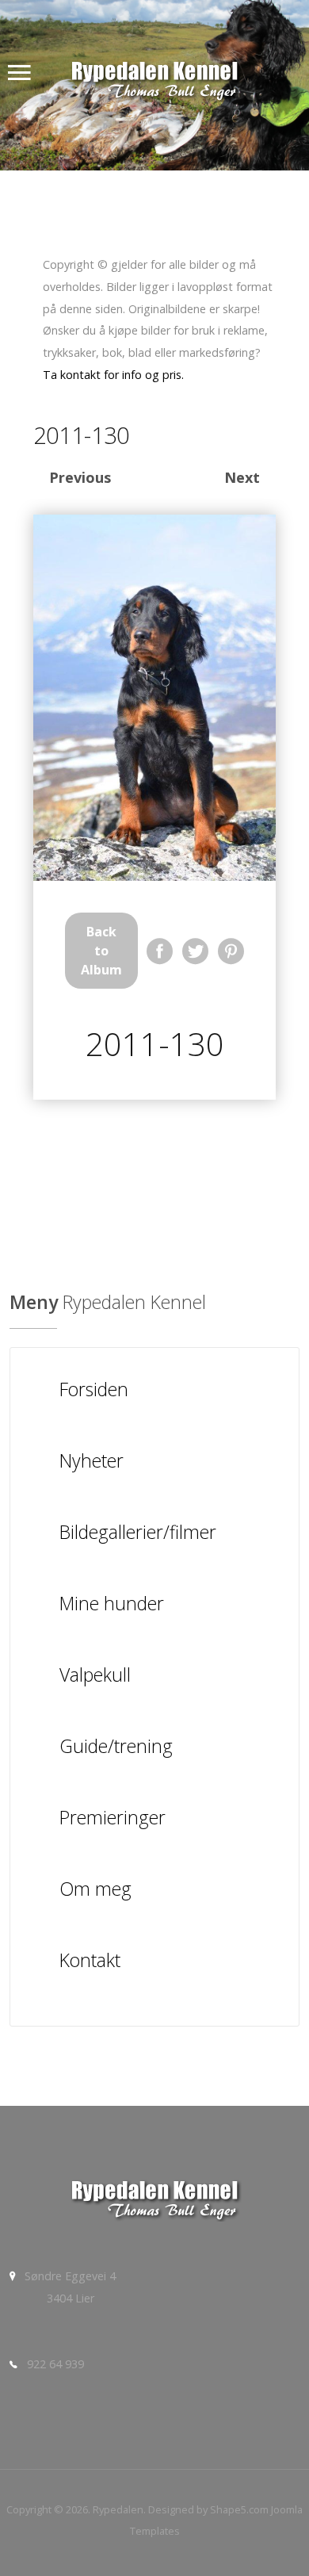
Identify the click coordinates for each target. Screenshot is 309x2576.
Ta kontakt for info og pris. (113, 375)
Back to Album (101, 951)
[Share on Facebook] (160, 951)
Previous (80, 477)
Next (242, 477)
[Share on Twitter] (195, 951)
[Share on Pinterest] (231, 951)
